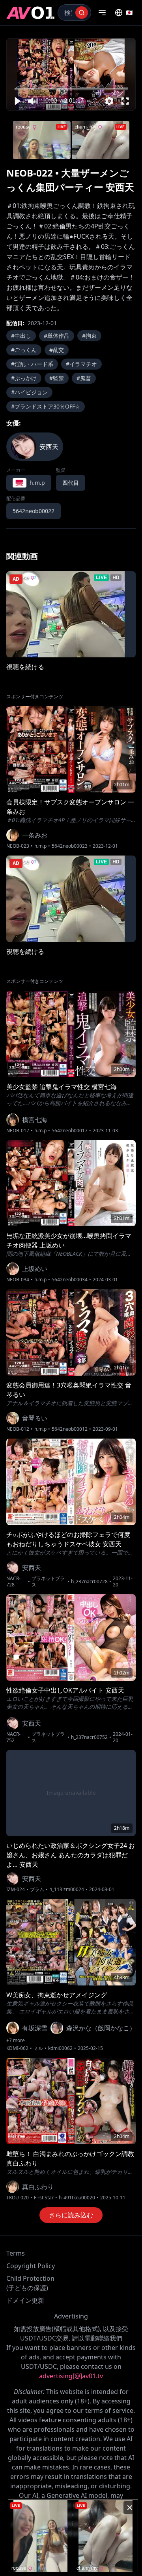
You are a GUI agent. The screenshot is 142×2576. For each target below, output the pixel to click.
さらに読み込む (71, 2215)
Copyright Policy (31, 2266)
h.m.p (40, 846)
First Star (44, 2198)
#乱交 (57, 350)
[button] (17, 101)
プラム (37, 1890)
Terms (16, 2253)
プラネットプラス (48, 1582)
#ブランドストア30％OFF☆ (46, 406)
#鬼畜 (84, 378)
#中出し (21, 336)
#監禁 (57, 378)
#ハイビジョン (29, 392)
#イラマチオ (81, 364)
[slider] (71, 89)
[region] (71, 75)
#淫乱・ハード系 (32, 364)
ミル (38, 2048)
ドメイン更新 (25, 2300)
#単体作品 (57, 336)
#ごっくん (24, 350)
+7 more (16, 2041)
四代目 (71, 483)
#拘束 (89, 336)
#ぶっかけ (24, 378)
